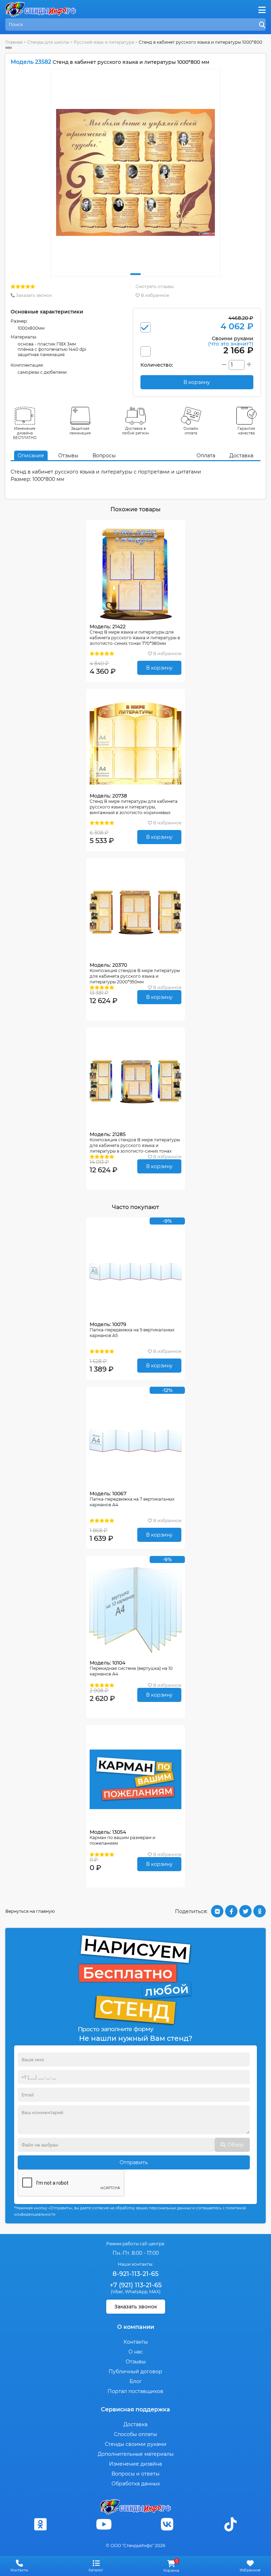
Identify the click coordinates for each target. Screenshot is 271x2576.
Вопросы (104, 456)
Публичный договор (135, 2371)
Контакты (136, 2342)
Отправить (134, 2162)
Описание (31, 456)
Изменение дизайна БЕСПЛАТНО (25, 433)
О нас (136, 2352)
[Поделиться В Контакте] (217, 1911)
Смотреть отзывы (155, 286)
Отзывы (68, 456)
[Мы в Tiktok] (230, 2524)
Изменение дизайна (135, 2464)
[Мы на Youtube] (104, 2524)
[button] (135, 274)
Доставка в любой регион (135, 431)
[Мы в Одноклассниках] (41, 2524)
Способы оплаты (135, 2434)
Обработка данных (136, 2484)
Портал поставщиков (135, 2391)
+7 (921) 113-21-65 (136, 2285)
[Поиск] (262, 25)
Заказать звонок (33, 295)
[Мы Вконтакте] (167, 2524)
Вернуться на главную (30, 1911)
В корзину (159, 668)
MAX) (155, 2292)
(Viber (117, 2292)
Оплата (206, 456)
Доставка (241, 456)
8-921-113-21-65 (135, 2274)
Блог (136, 2381)
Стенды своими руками (136, 2444)
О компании (136, 2327)
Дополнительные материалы (136, 2454)
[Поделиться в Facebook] (231, 1911)
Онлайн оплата (191, 431)
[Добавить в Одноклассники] (260, 1911)
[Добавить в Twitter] (245, 1911)
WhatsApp (136, 2292)
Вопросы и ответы (135, 2474)
